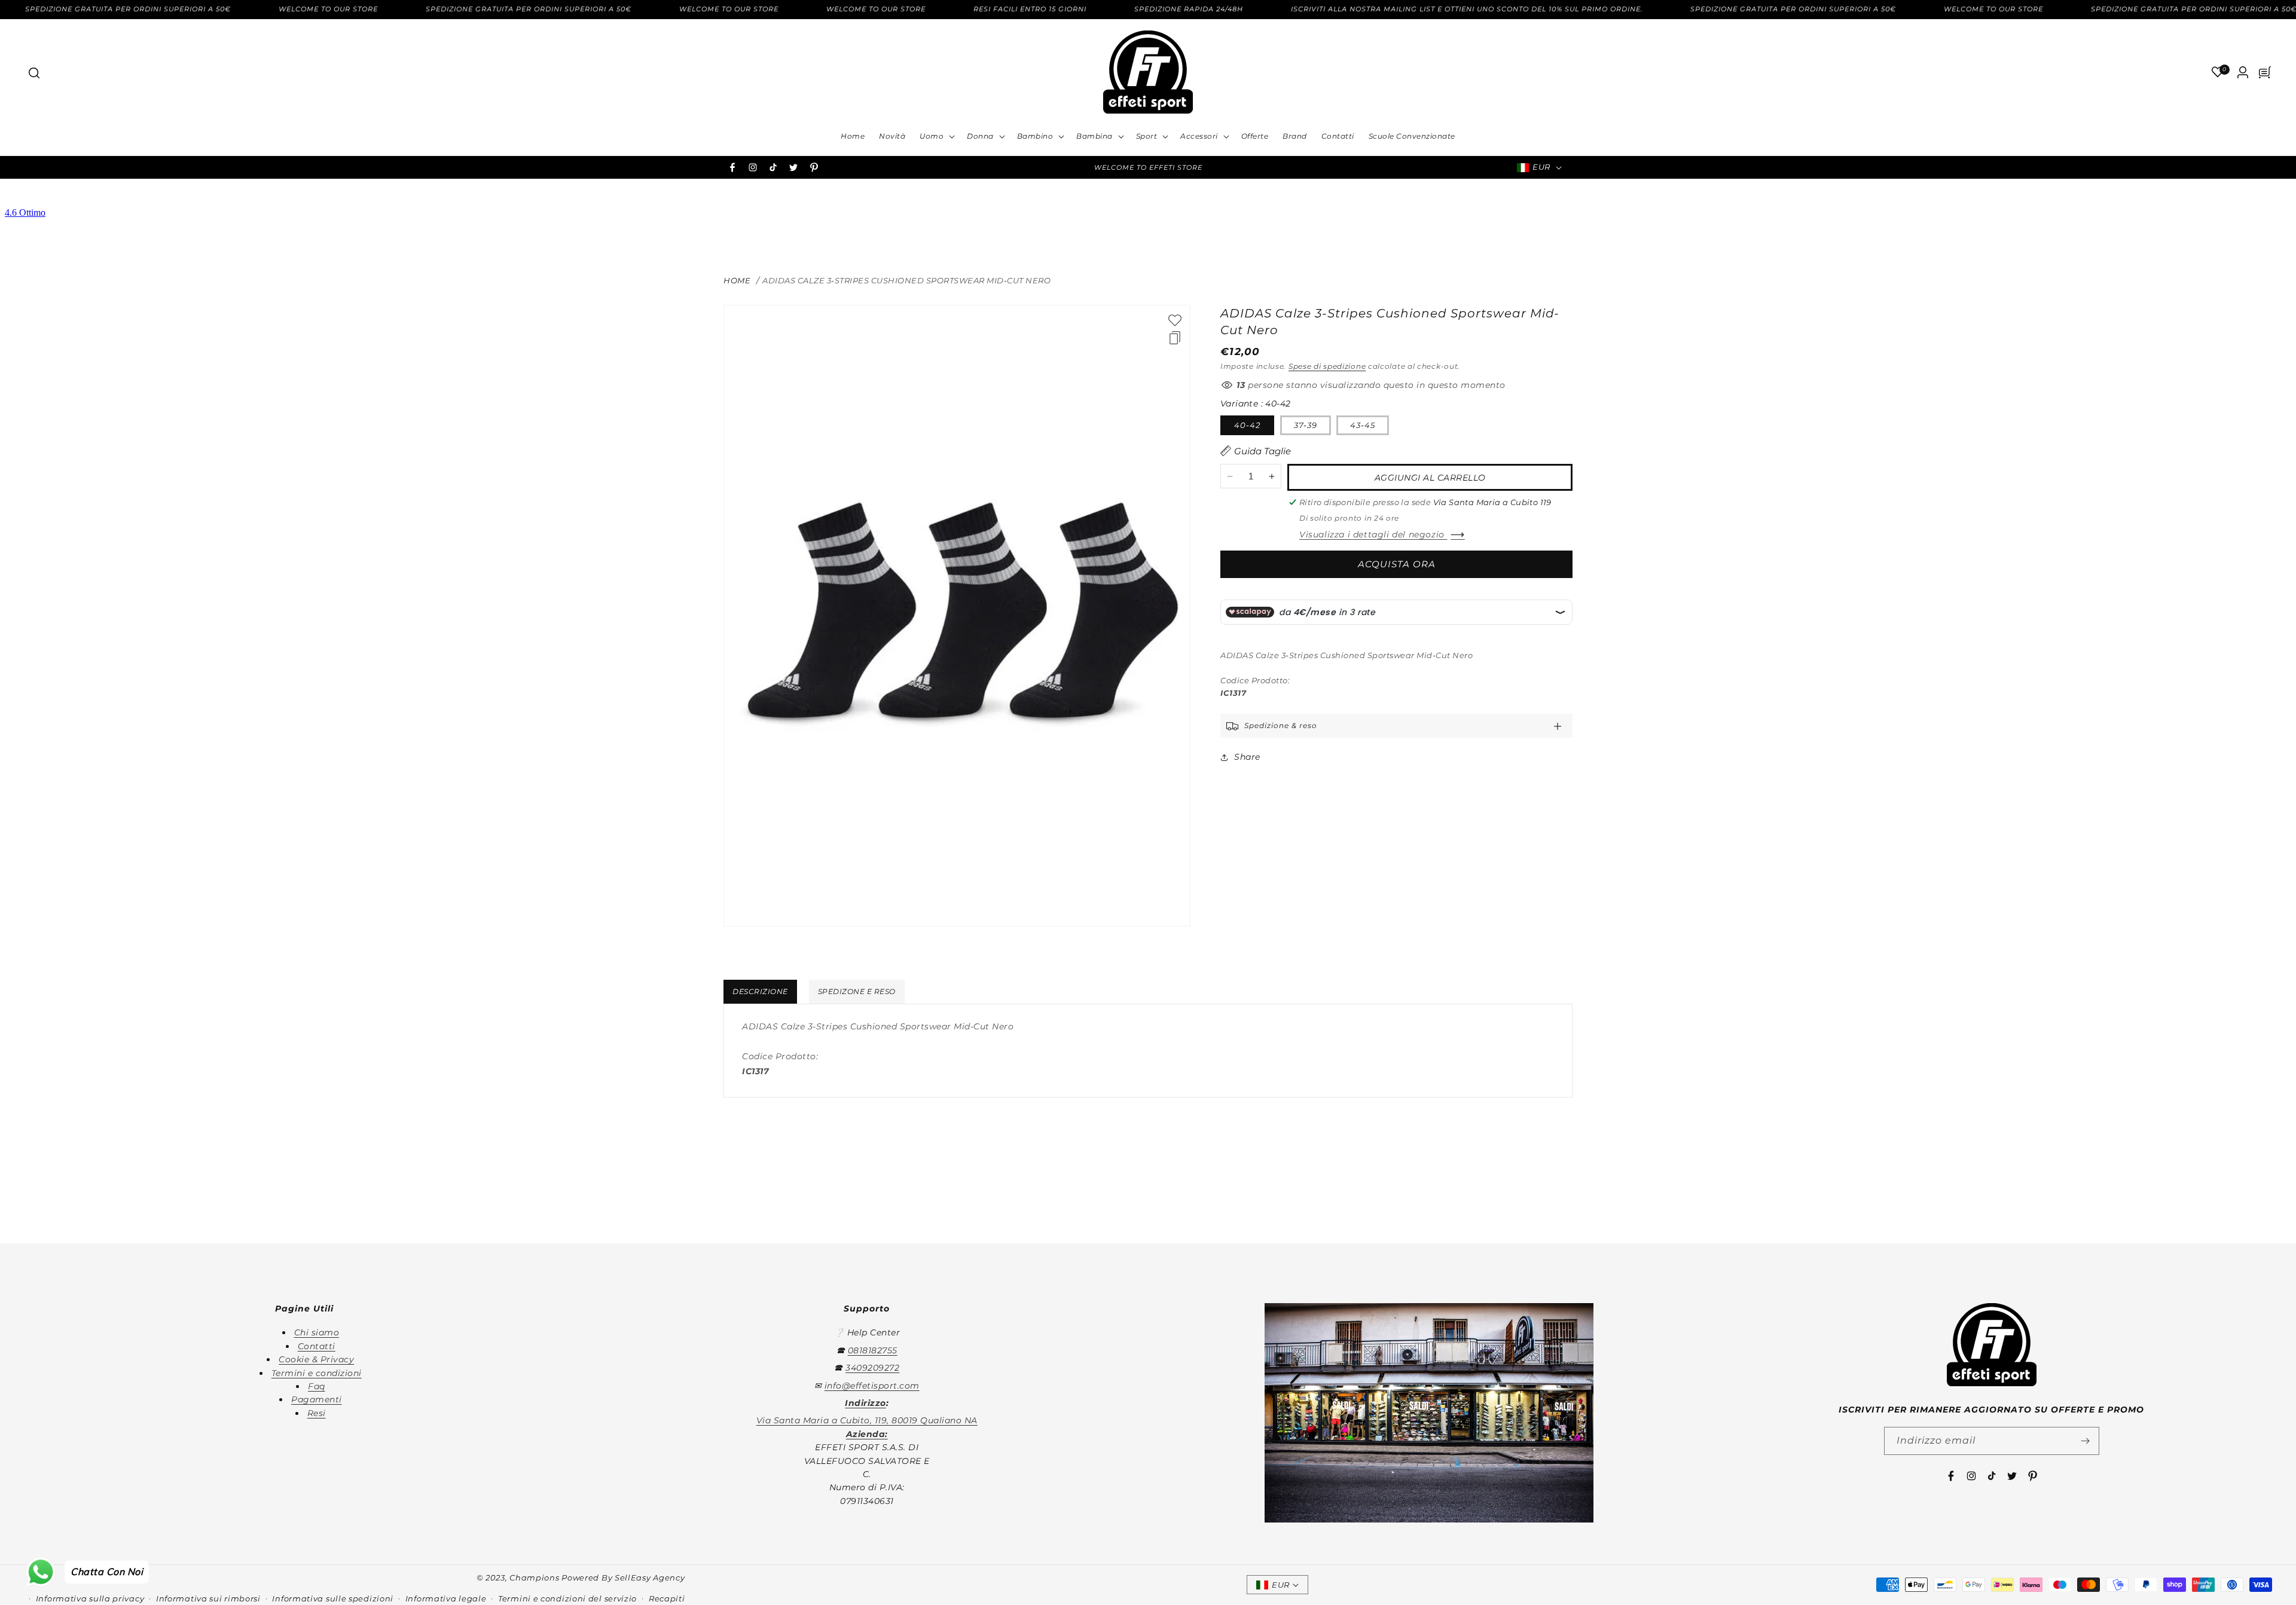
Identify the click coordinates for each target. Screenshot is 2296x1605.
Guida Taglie (1263, 451)
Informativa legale (446, 1598)
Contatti (317, 1346)
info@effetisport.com (872, 1385)
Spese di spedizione (1327, 366)
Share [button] (1247, 757)
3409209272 (872, 1368)
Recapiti (667, 1598)
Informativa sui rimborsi (208, 1598)
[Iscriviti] (2086, 1441)
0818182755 (873, 1350)
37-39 (1306, 425)
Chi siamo (317, 1332)
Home (737, 280)
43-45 (1363, 425)
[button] (33, 72)
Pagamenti (317, 1399)
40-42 (1247, 425)
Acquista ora (1397, 564)
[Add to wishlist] (1175, 320)
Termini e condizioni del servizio (567, 1598)
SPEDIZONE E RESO (857, 991)
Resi (317, 1413)
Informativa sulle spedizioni (333, 1598)
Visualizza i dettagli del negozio (1373, 534)
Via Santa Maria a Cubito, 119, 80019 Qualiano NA (867, 1420)
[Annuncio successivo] (1311, 167)
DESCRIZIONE (760, 991)
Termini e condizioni (317, 1372)
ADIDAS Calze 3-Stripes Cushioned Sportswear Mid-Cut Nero (906, 280)
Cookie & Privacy (316, 1359)
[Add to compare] (1175, 338)
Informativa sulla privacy (90, 1598)
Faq (317, 1386)
